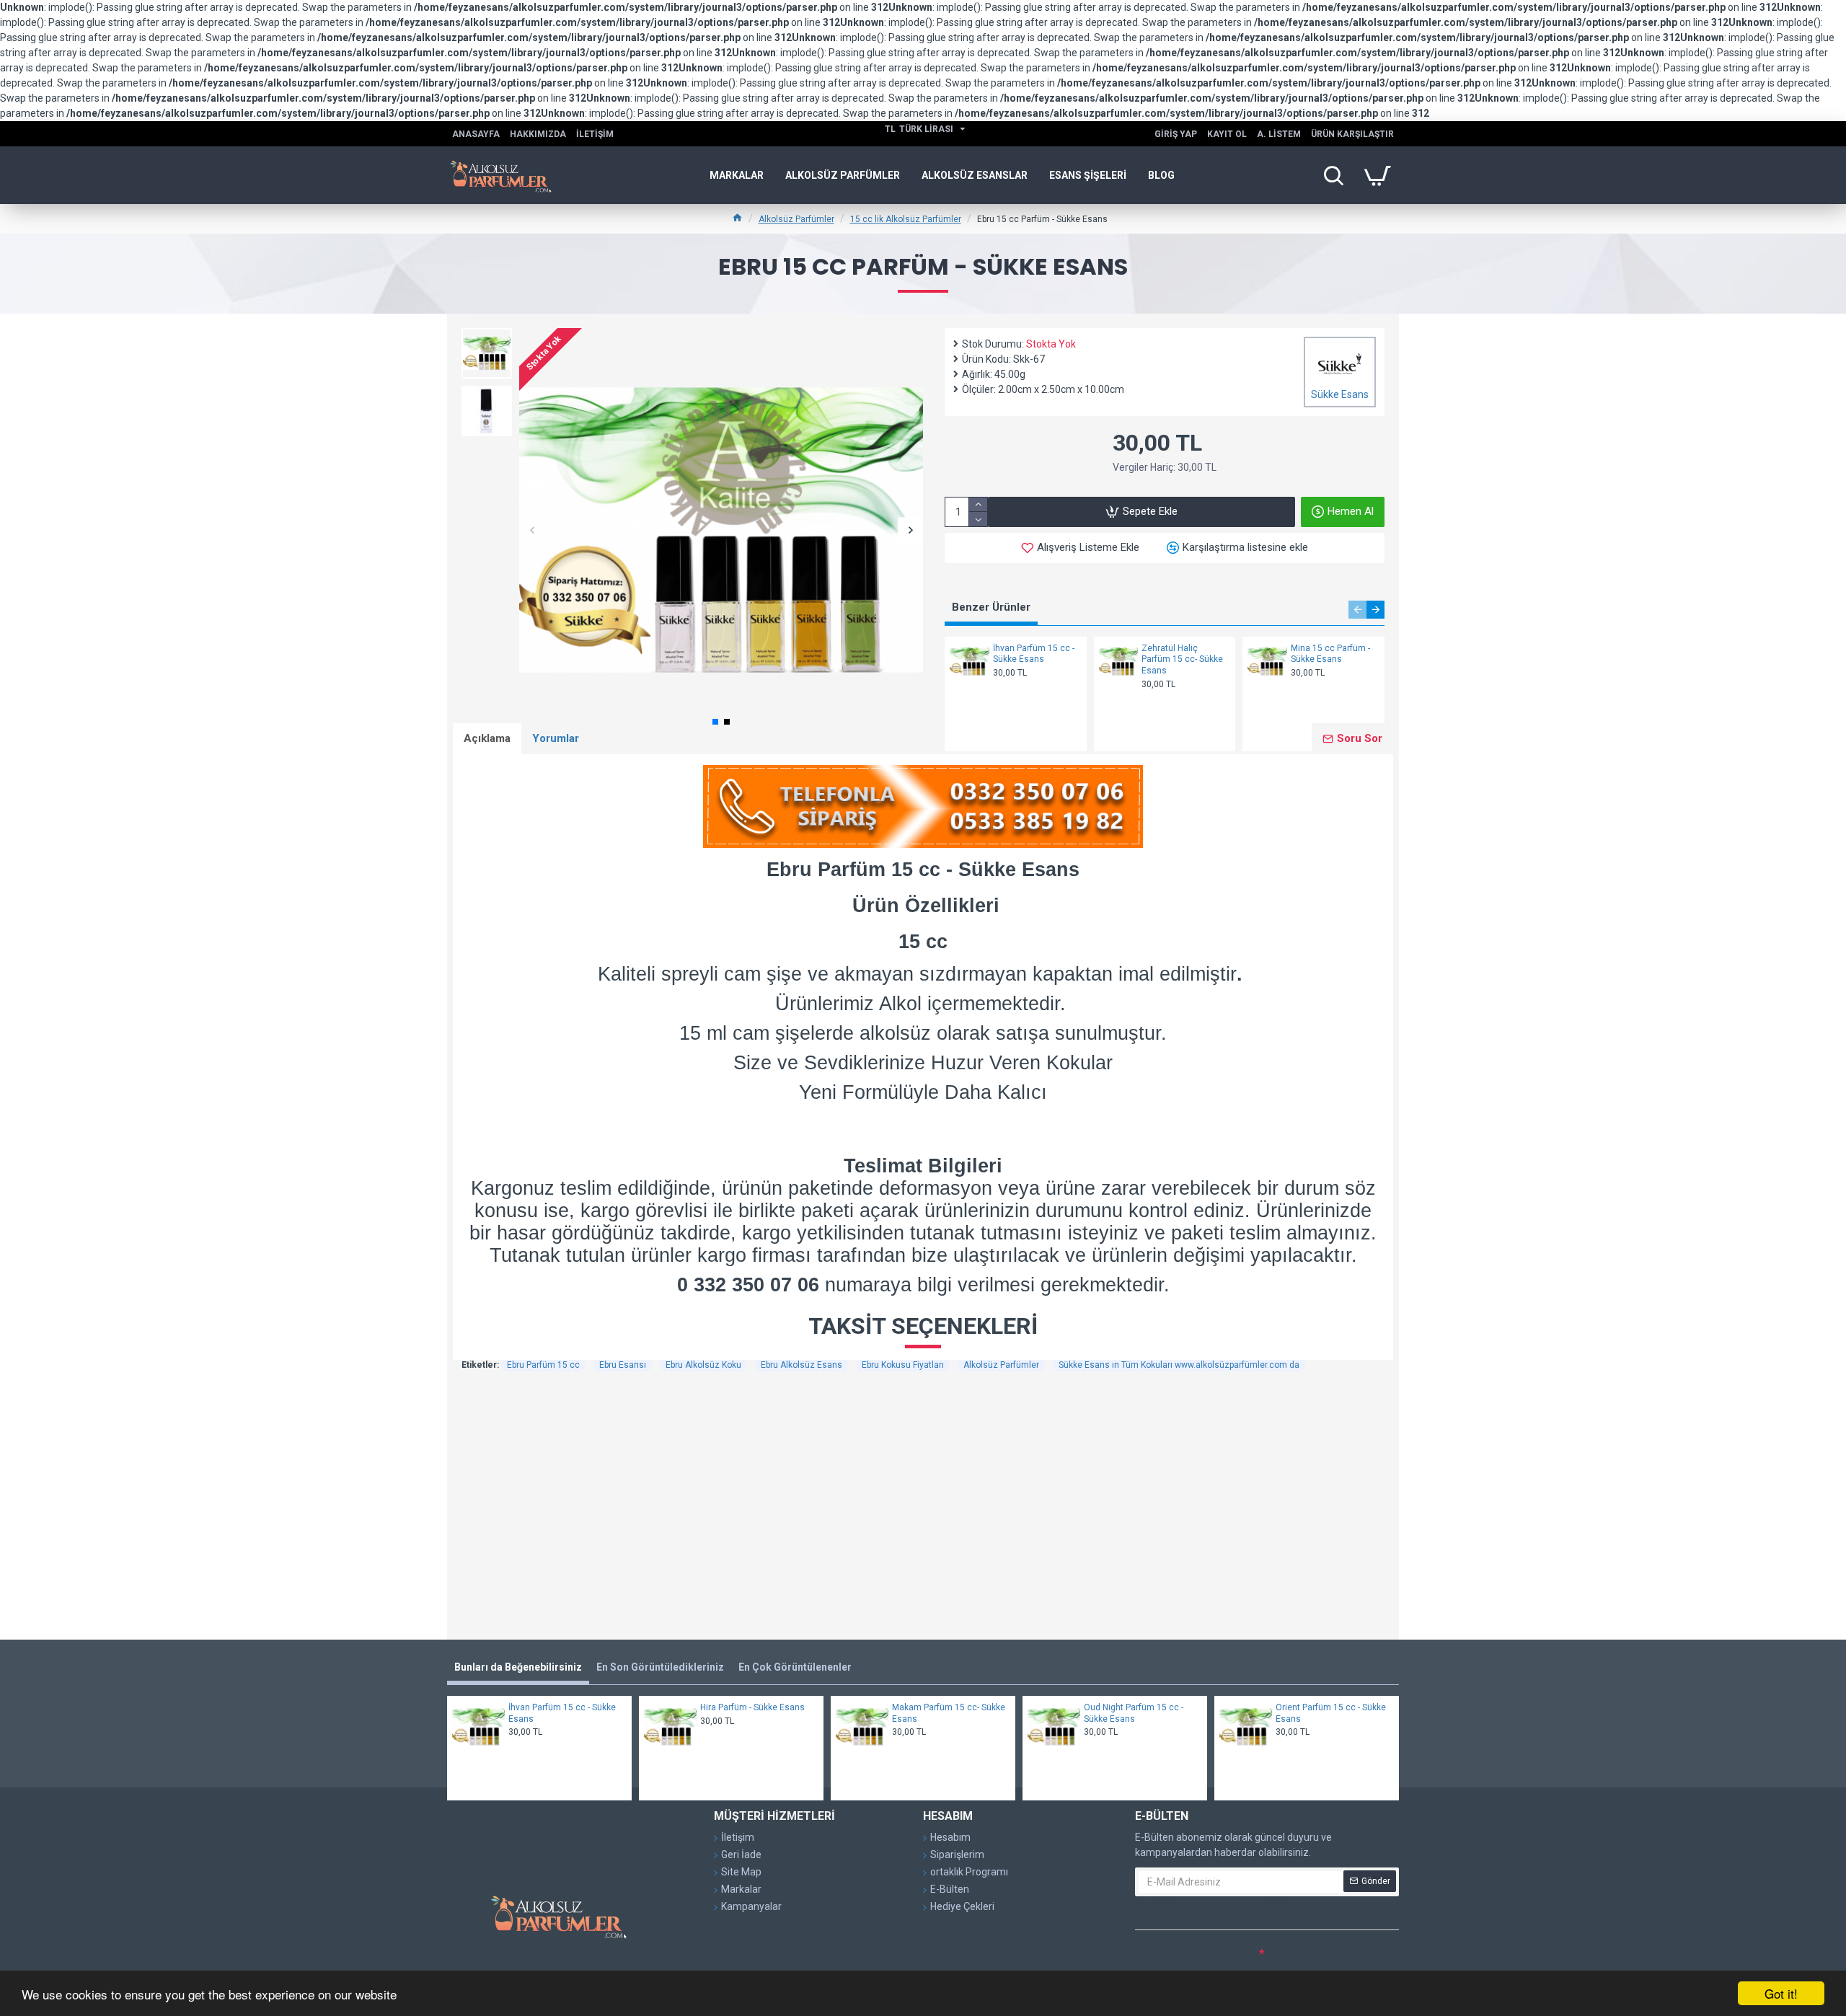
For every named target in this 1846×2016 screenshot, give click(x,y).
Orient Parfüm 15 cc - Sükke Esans (1331, 1713)
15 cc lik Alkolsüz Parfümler (906, 219)
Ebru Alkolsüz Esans (801, 1365)
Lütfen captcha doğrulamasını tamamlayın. (1195, 1959)
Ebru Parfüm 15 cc (543, 1365)
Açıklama (487, 738)
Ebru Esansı (623, 1365)
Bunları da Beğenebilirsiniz (518, 1667)
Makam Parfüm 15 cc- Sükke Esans (949, 1713)
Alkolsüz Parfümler (796, 219)
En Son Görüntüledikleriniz (660, 1667)
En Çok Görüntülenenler (795, 1667)
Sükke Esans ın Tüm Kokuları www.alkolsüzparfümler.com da (1179, 1365)
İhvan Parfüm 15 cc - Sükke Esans (1034, 654)
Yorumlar (556, 738)
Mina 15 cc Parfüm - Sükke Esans (1330, 654)
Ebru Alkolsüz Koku (703, 1365)
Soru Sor (1360, 738)
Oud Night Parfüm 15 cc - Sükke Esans (1134, 1713)
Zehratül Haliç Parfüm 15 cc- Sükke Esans (1182, 659)
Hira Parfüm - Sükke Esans (752, 1707)
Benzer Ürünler (991, 607)
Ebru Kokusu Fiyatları (903, 1365)
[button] (532, 530)
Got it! (1781, 1993)
